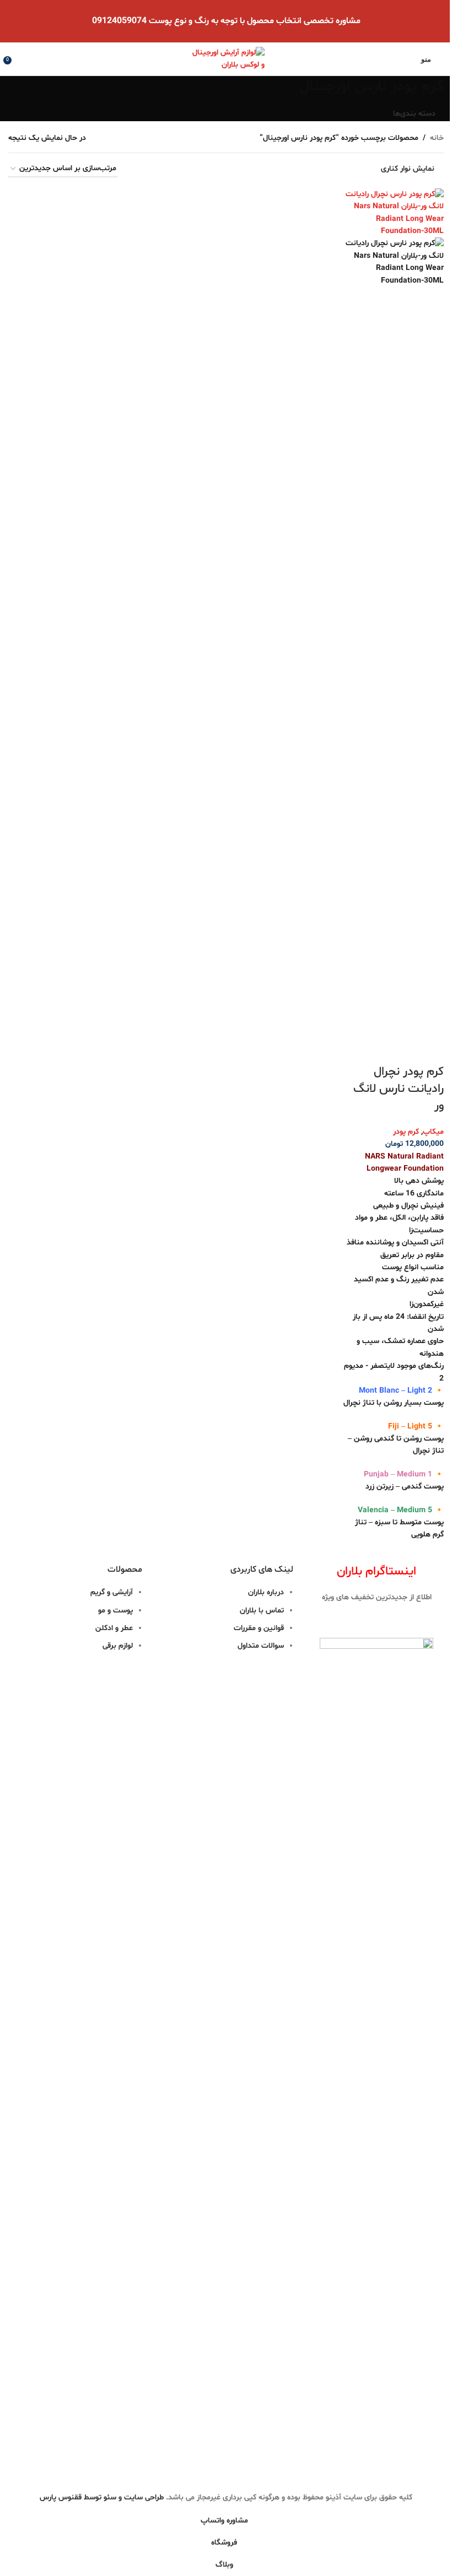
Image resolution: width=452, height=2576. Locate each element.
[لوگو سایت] (226, 59)
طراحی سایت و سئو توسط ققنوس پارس (102, 2497)
